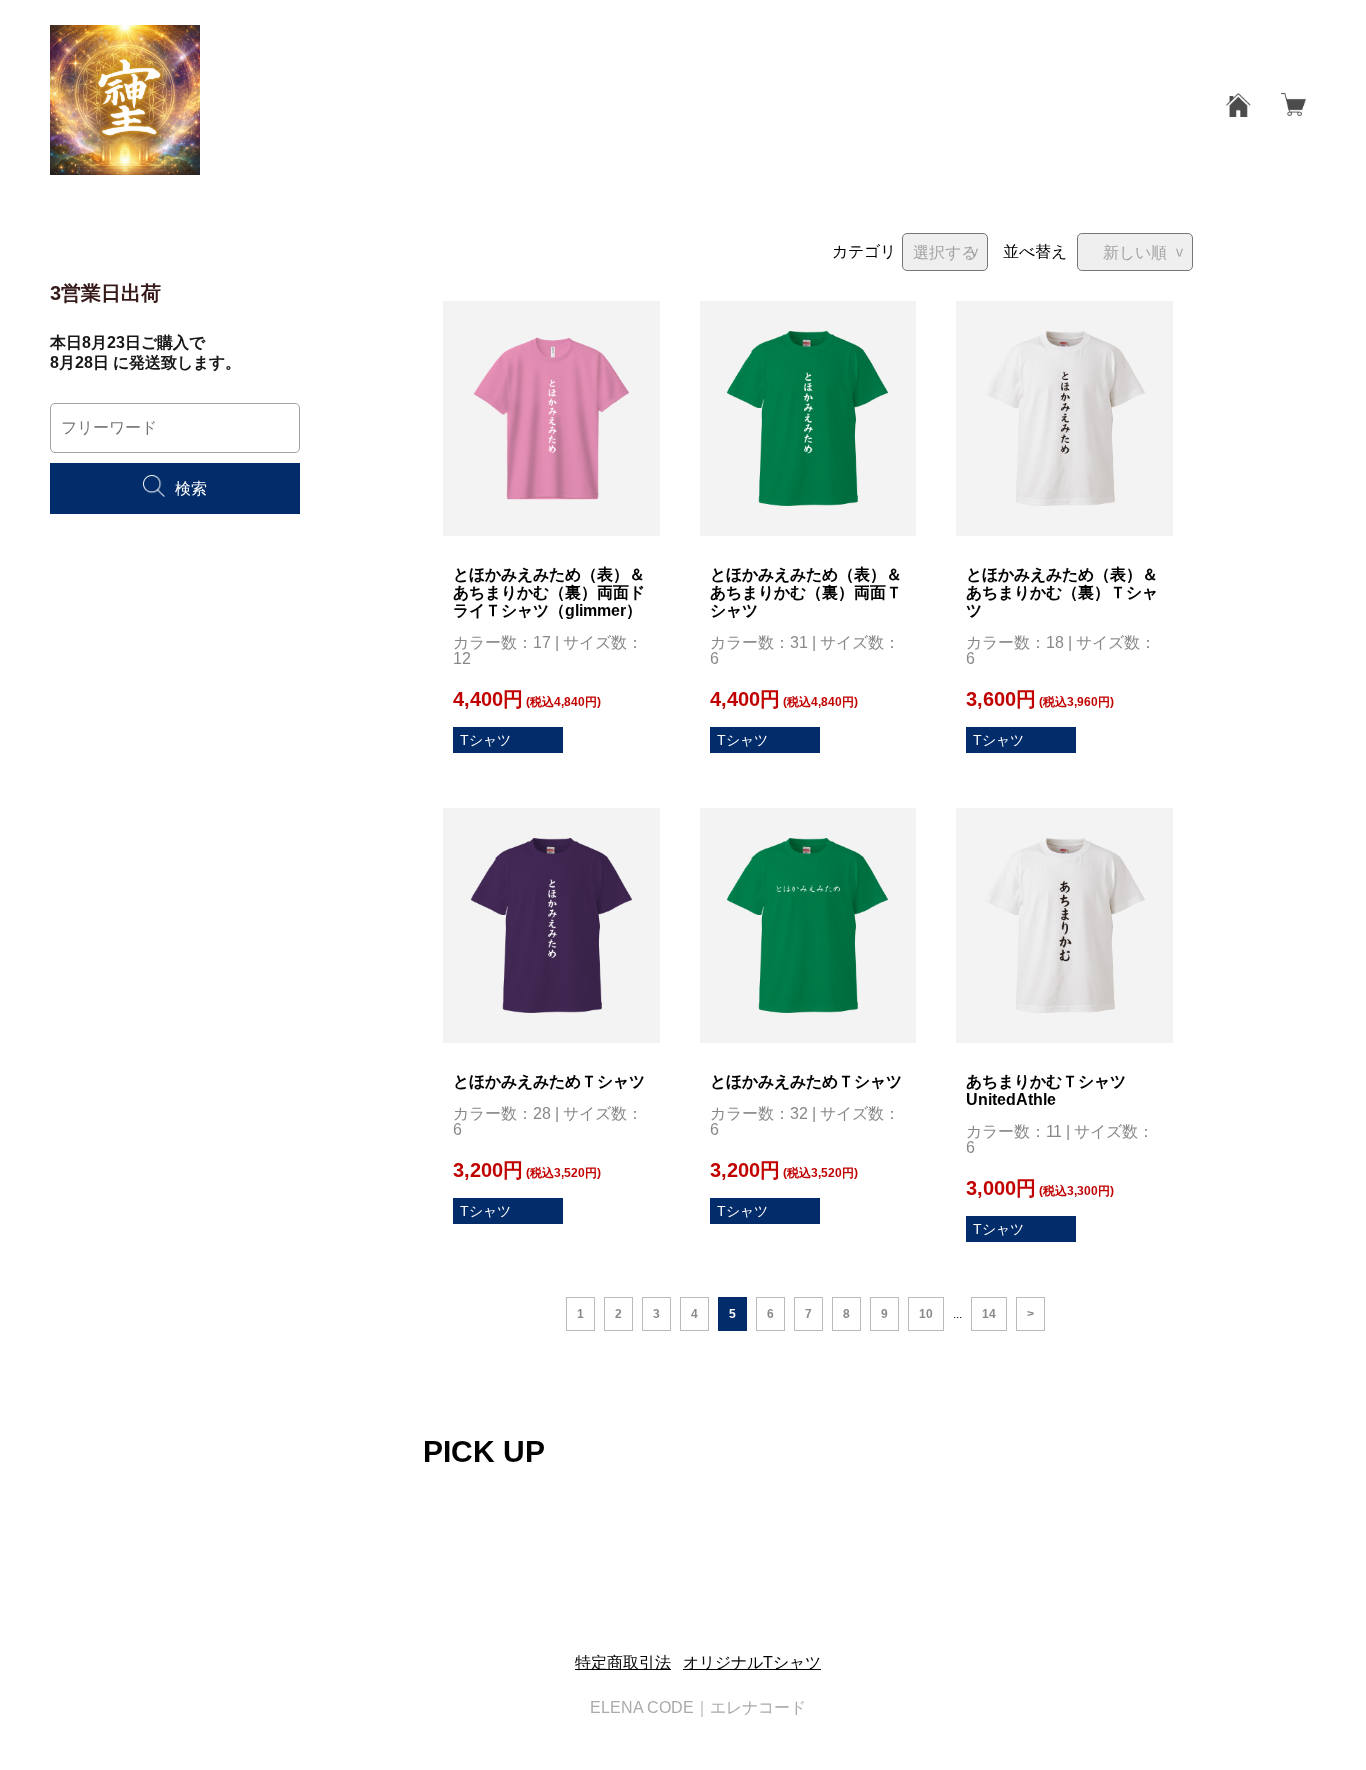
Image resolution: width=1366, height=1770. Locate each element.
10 (926, 1314)
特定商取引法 (623, 1662)
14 (989, 1314)
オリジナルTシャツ (752, 1662)
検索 (191, 488)
